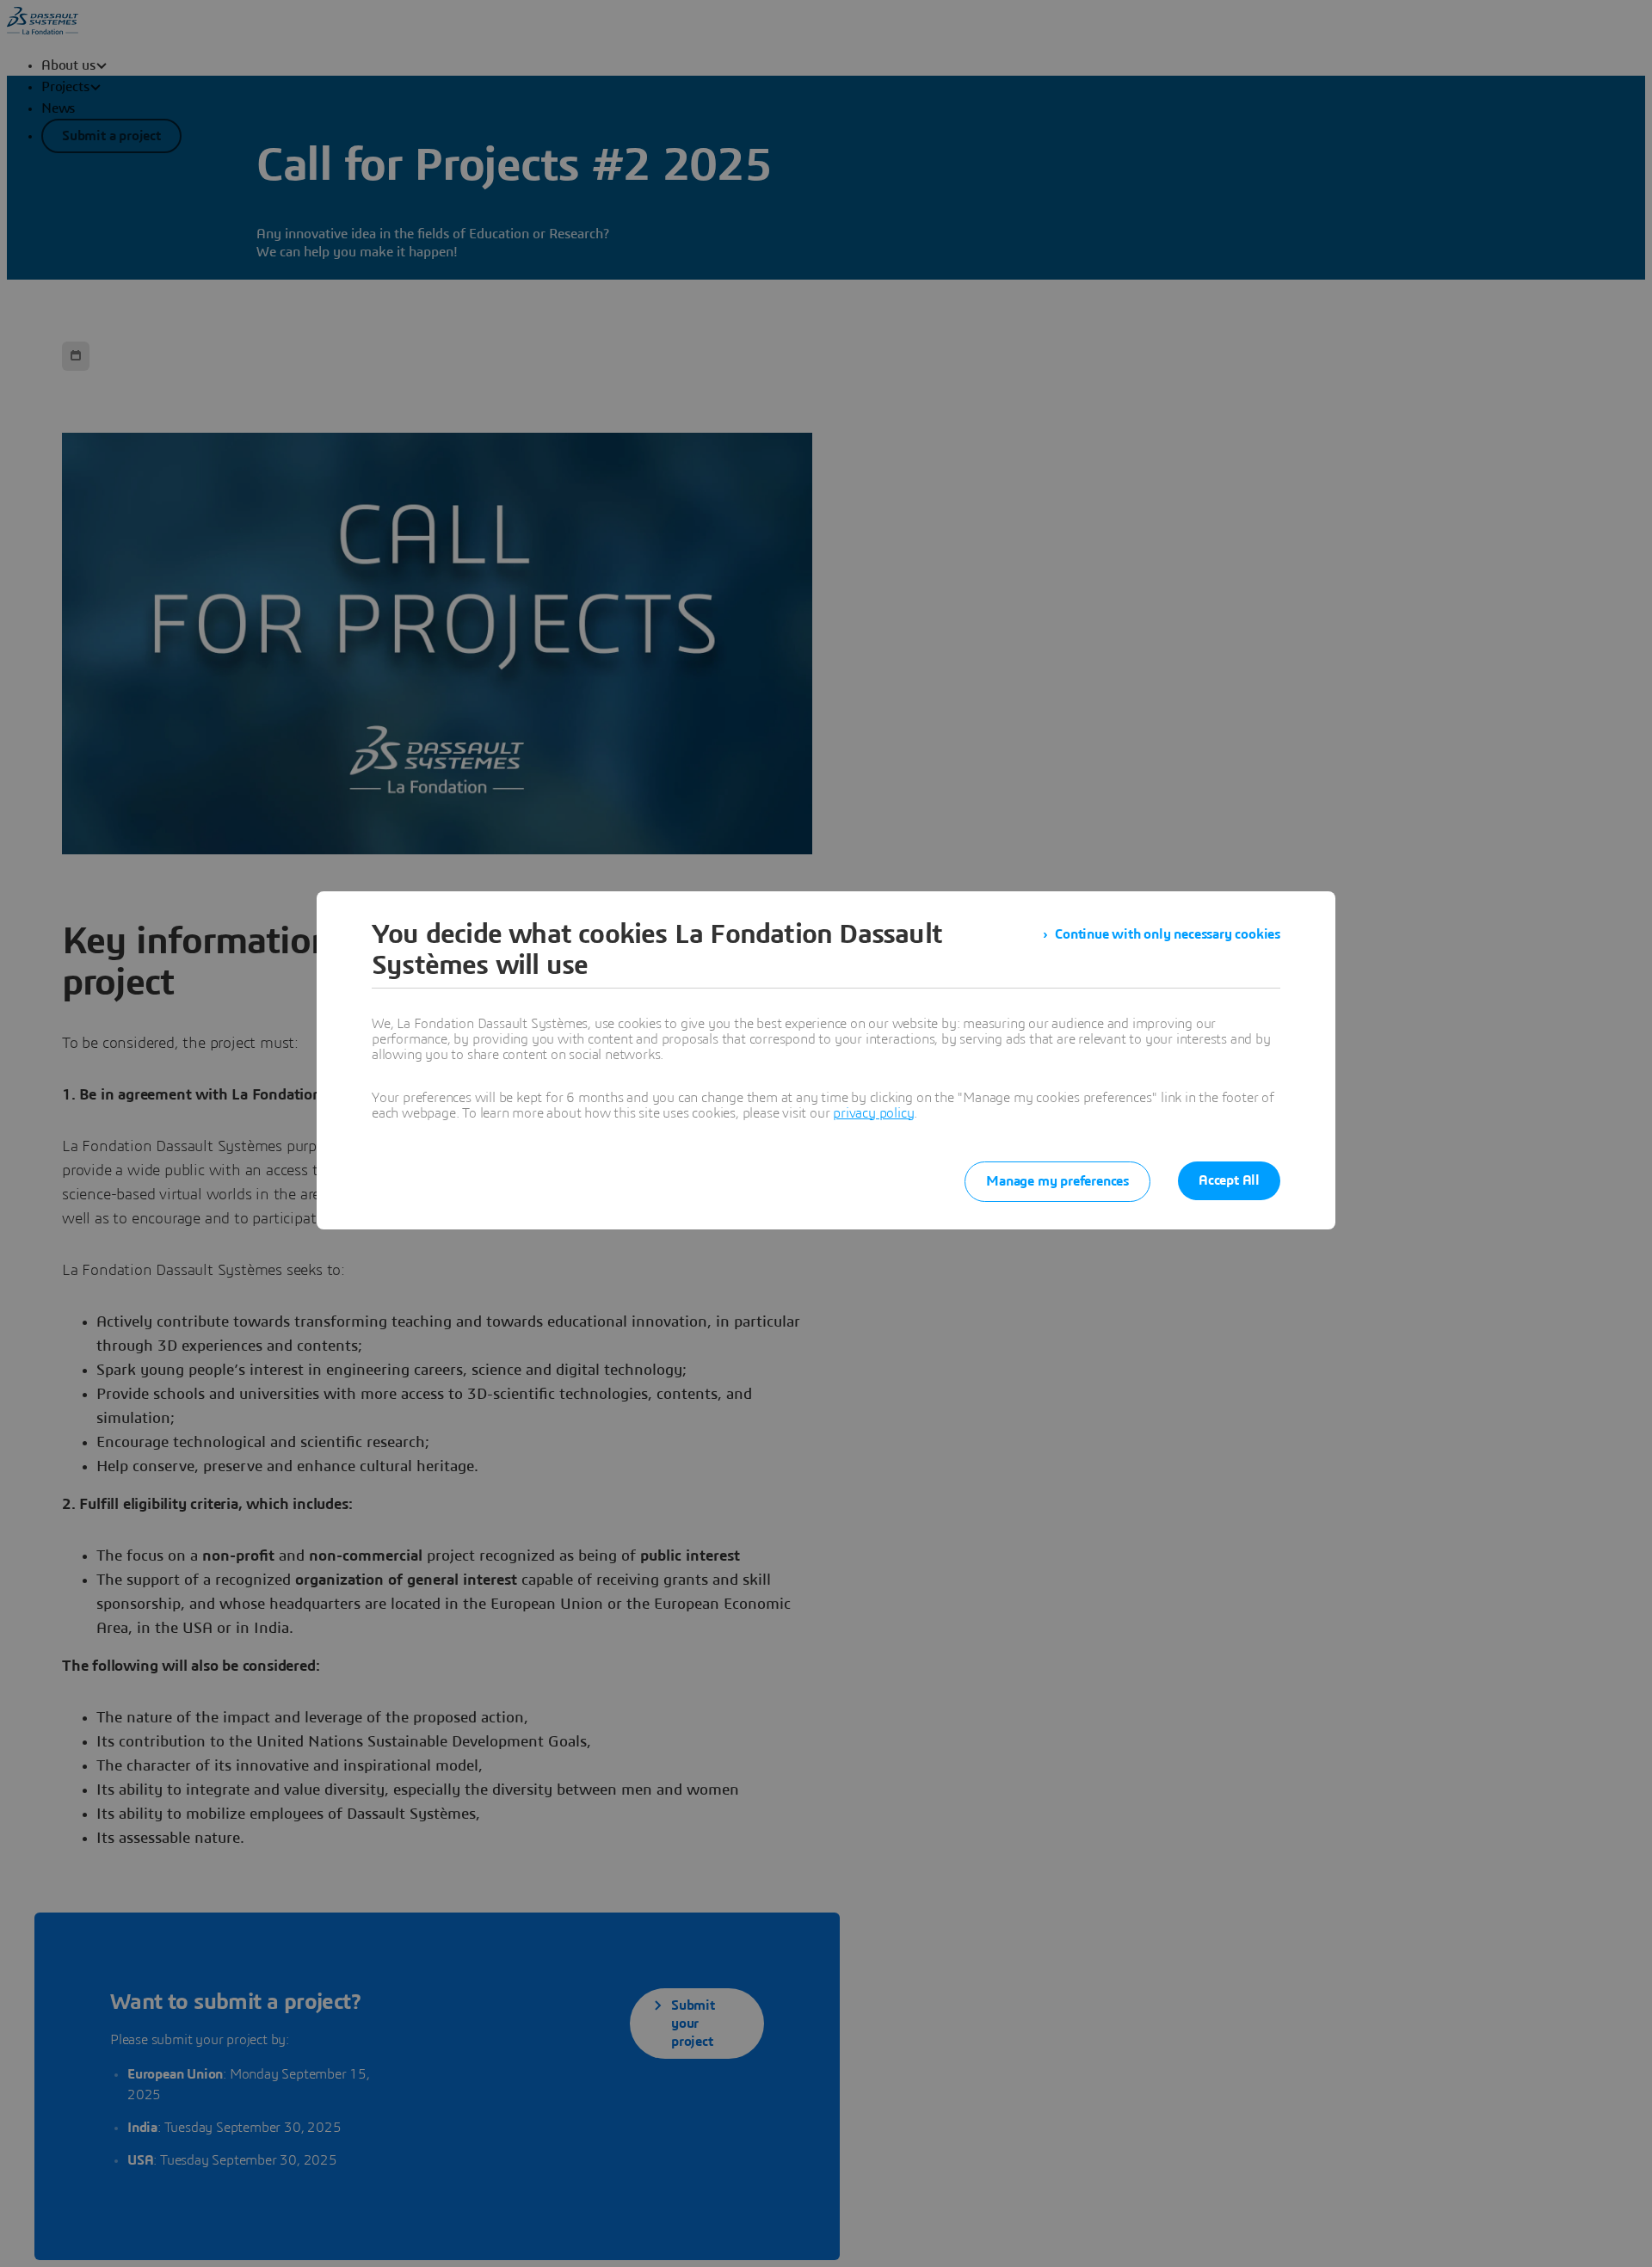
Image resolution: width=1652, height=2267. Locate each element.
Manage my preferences (1057, 1181)
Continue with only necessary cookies (1168, 934)
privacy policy (873, 1113)
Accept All (1229, 1180)
